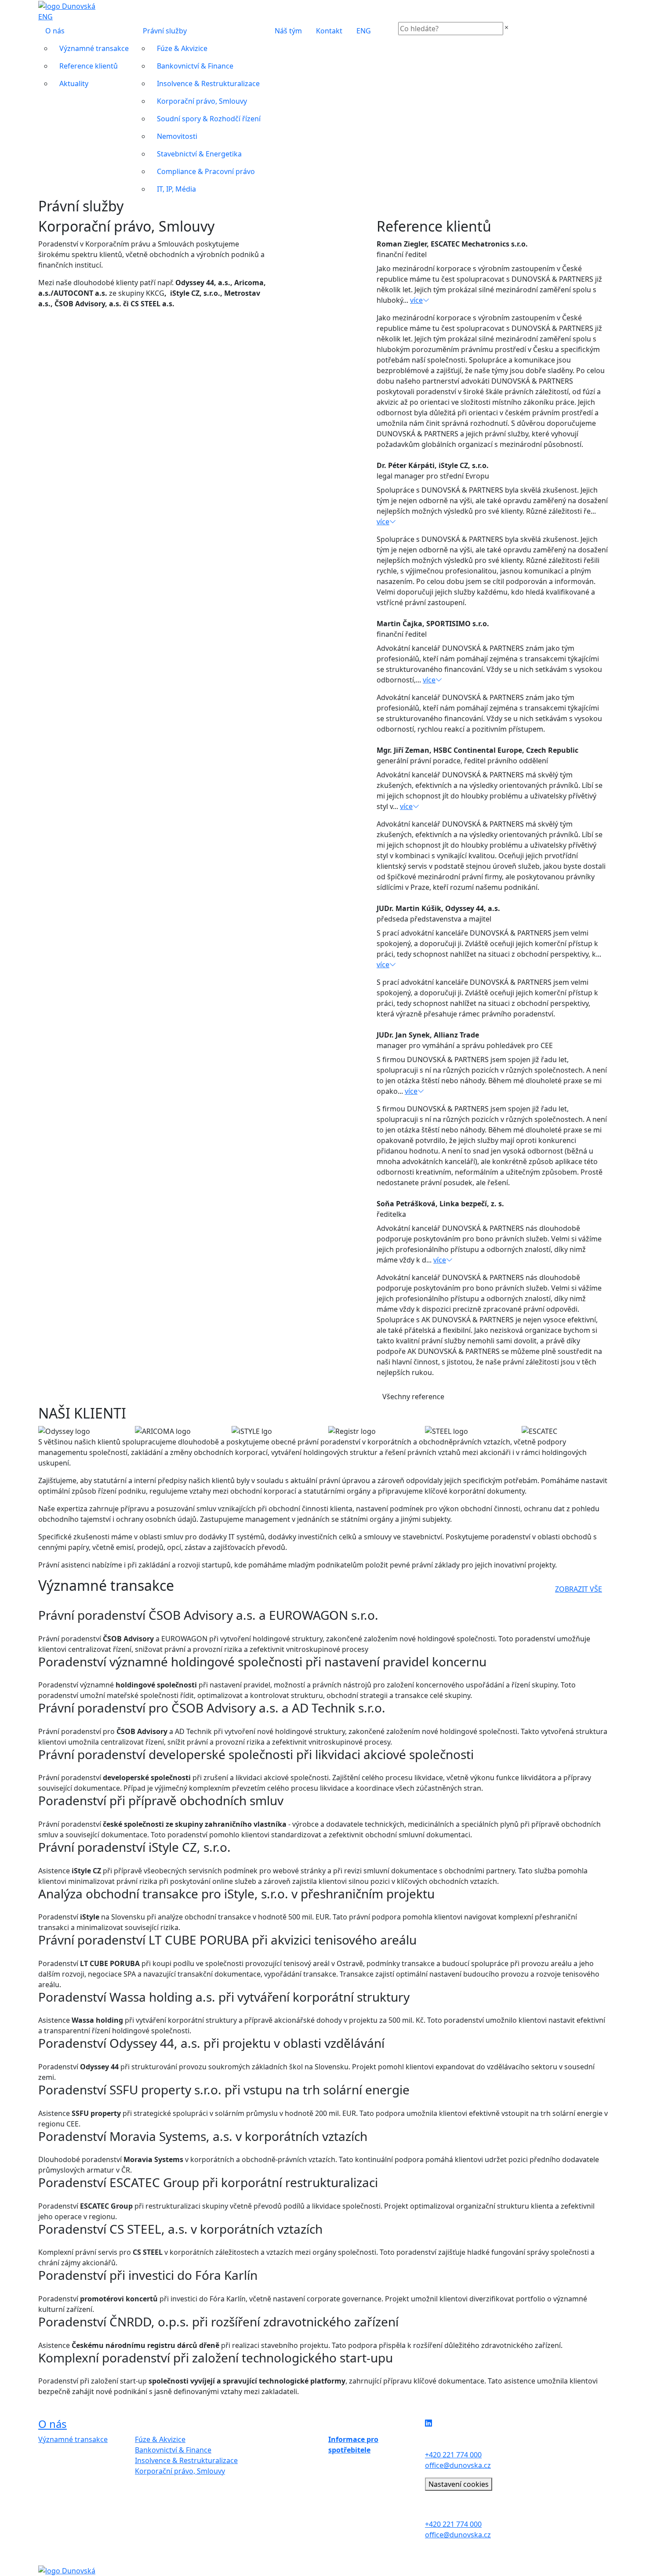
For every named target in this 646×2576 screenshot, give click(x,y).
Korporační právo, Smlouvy (202, 101)
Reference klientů (89, 66)
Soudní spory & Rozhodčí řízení (209, 119)
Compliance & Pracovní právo (206, 171)
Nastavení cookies (459, 2484)
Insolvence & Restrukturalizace (208, 83)
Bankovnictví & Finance (195, 66)
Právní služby (165, 31)
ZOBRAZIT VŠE (579, 1589)
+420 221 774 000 (453, 2455)
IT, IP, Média (176, 189)
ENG (45, 17)
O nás (55, 31)
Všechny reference (413, 1397)
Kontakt (329, 31)
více (416, 300)
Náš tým (288, 31)
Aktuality (74, 83)
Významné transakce (94, 48)
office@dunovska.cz (458, 2465)
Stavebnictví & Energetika (199, 154)
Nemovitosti (177, 136)
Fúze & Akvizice (182, 48)
